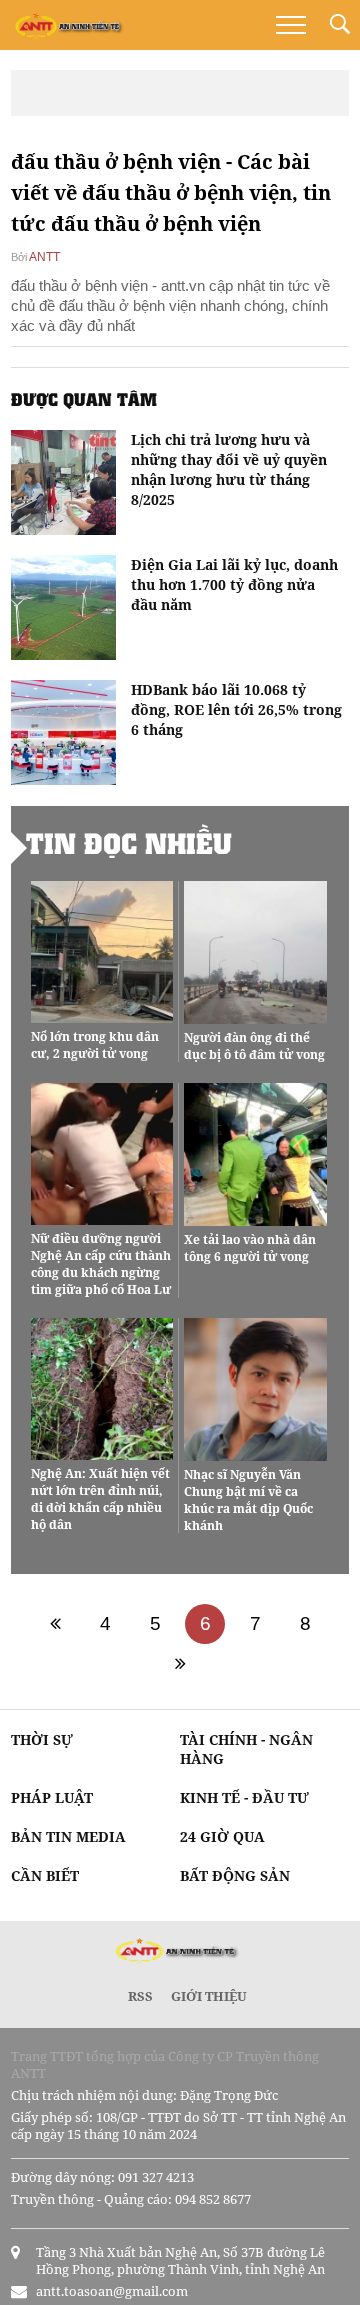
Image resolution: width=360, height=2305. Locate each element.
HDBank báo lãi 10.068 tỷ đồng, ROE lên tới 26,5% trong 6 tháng (236, 709)
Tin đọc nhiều (129, 843)
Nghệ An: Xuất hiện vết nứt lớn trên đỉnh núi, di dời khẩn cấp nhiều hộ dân (100, 1499)
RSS (140, 1996)
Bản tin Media (68, 1836)
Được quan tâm (84, 399)
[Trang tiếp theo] (180, 1664)
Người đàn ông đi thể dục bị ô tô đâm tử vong (254, 1046)
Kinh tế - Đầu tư (244, 1797)
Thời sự (42, 1739)
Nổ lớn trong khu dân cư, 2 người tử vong (95, 1045)
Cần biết (45, 1875)
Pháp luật (52, 1797)
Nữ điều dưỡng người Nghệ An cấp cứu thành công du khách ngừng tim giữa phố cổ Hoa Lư (101, 1264)
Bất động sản (235, 1875)
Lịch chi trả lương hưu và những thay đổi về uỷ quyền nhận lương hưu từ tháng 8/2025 (229, 469)
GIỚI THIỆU (209, 1996)
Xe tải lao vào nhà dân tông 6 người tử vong (250, 1248)
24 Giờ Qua (222, 1836)
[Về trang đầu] (55, 1624)
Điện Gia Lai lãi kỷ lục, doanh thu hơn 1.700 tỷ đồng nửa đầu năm (234, 584)
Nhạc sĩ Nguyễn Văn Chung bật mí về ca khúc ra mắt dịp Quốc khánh (248, 1500)
